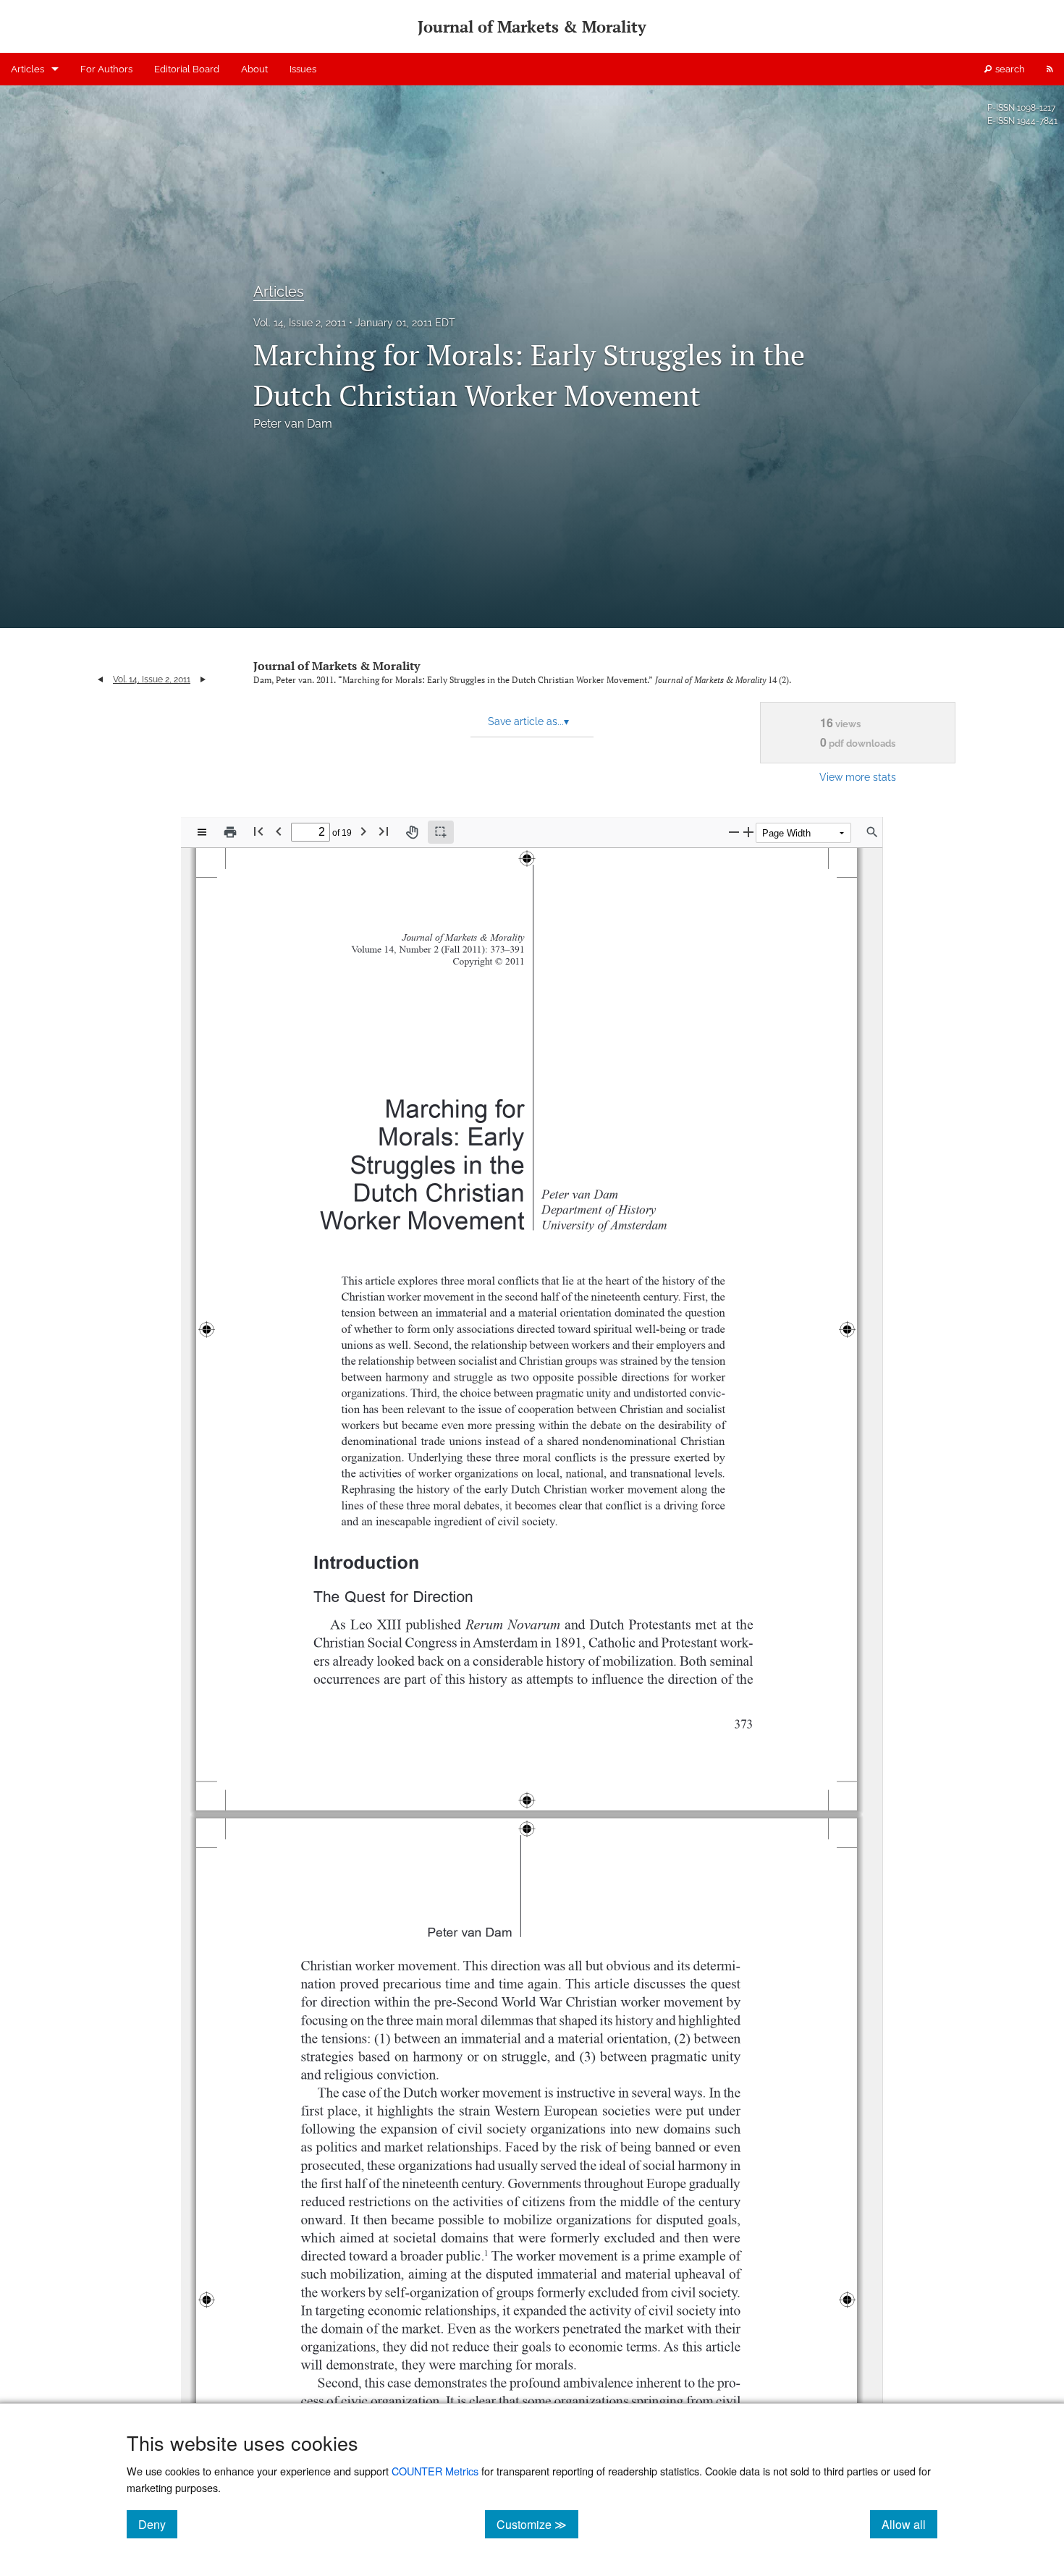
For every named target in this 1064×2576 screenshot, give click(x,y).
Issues (303, 69)
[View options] (202, 832)
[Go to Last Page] (384, 831)
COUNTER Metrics (435, 2471)
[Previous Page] (279, 831)
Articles (28, 69)
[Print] (230, 832)
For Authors (106, 69)
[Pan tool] (412, 832)
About (254, 69)
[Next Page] (363, 831)
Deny (158, 2524)
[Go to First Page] (258, 831)
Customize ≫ (537, 2524)
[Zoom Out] (734, 832)
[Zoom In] (748, 832)
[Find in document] (872, 832)
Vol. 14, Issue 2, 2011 (300, 323)
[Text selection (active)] (441, 832)
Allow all (909, 2524)
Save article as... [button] (528, 721)
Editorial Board (187, 69)
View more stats (858, 777)
